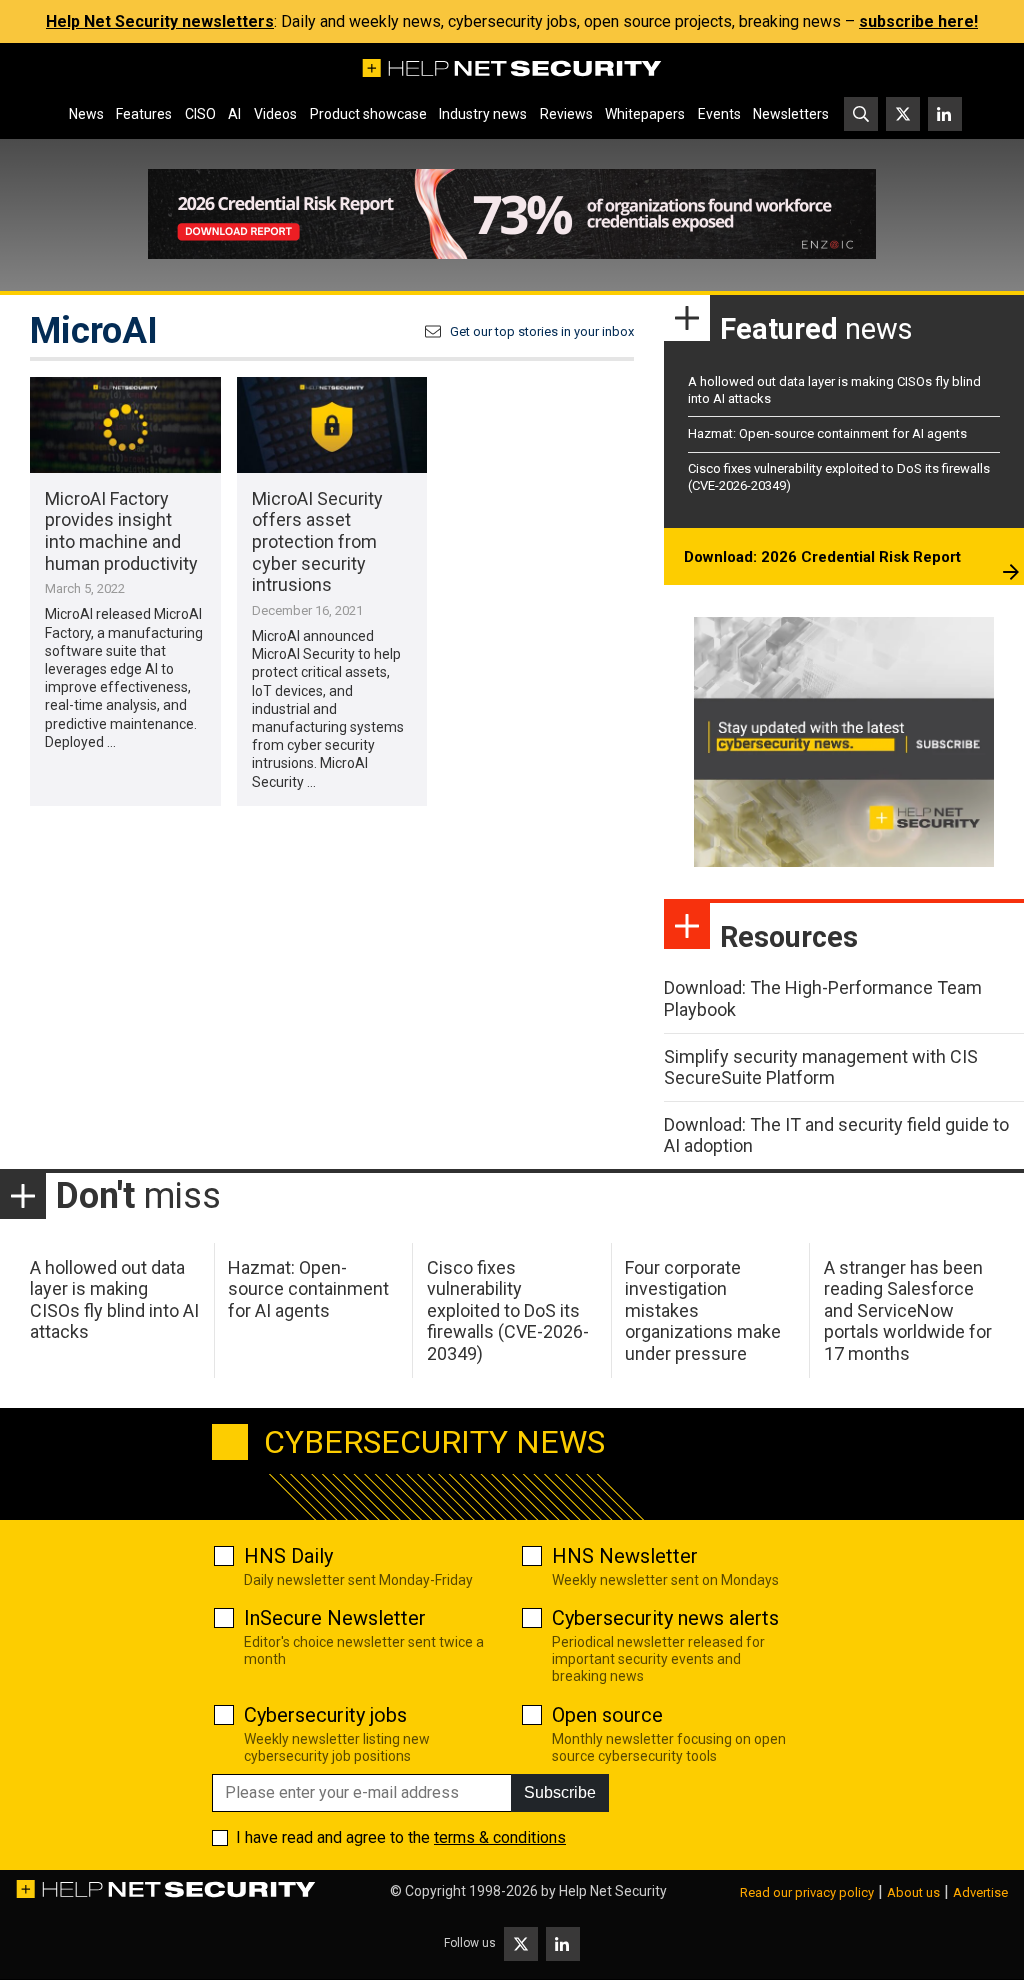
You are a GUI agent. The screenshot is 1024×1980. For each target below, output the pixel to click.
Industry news (483, 114)
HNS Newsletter (625, 1556)
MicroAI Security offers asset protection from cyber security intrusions (317, 541)
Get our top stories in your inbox (542, 331)
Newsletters (791, 114)
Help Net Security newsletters (160, 21)
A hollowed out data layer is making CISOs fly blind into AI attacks (114, 1300)
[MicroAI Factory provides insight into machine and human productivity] (125, 424)
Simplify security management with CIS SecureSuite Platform (821, 1067)
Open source (607, 1715)
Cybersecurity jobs (325, 1715)
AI (234, 114)
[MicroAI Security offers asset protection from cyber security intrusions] (332, 424)
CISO (200, 114)
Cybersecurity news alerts (665, 1618)
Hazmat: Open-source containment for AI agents (827, 433)
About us (913, 1892)
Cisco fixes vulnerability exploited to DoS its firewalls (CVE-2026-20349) (508, 1310)
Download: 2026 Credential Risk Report (822, 557)
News (86, 114)
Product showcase (368, 114)
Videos (275, 114)
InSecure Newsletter (335, 1618)
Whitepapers (645, 114)
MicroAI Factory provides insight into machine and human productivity (121, 531)
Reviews (566, 114)
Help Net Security (613, 1891)
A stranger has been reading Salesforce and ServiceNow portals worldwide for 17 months (908, 1310)
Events (719, 114)
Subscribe (560, 1792)
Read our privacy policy (807, 1892)
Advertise (980, 1892)
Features (144, 114)
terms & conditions (500, 1837)
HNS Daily (288, 1556)
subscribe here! (918, 21)
